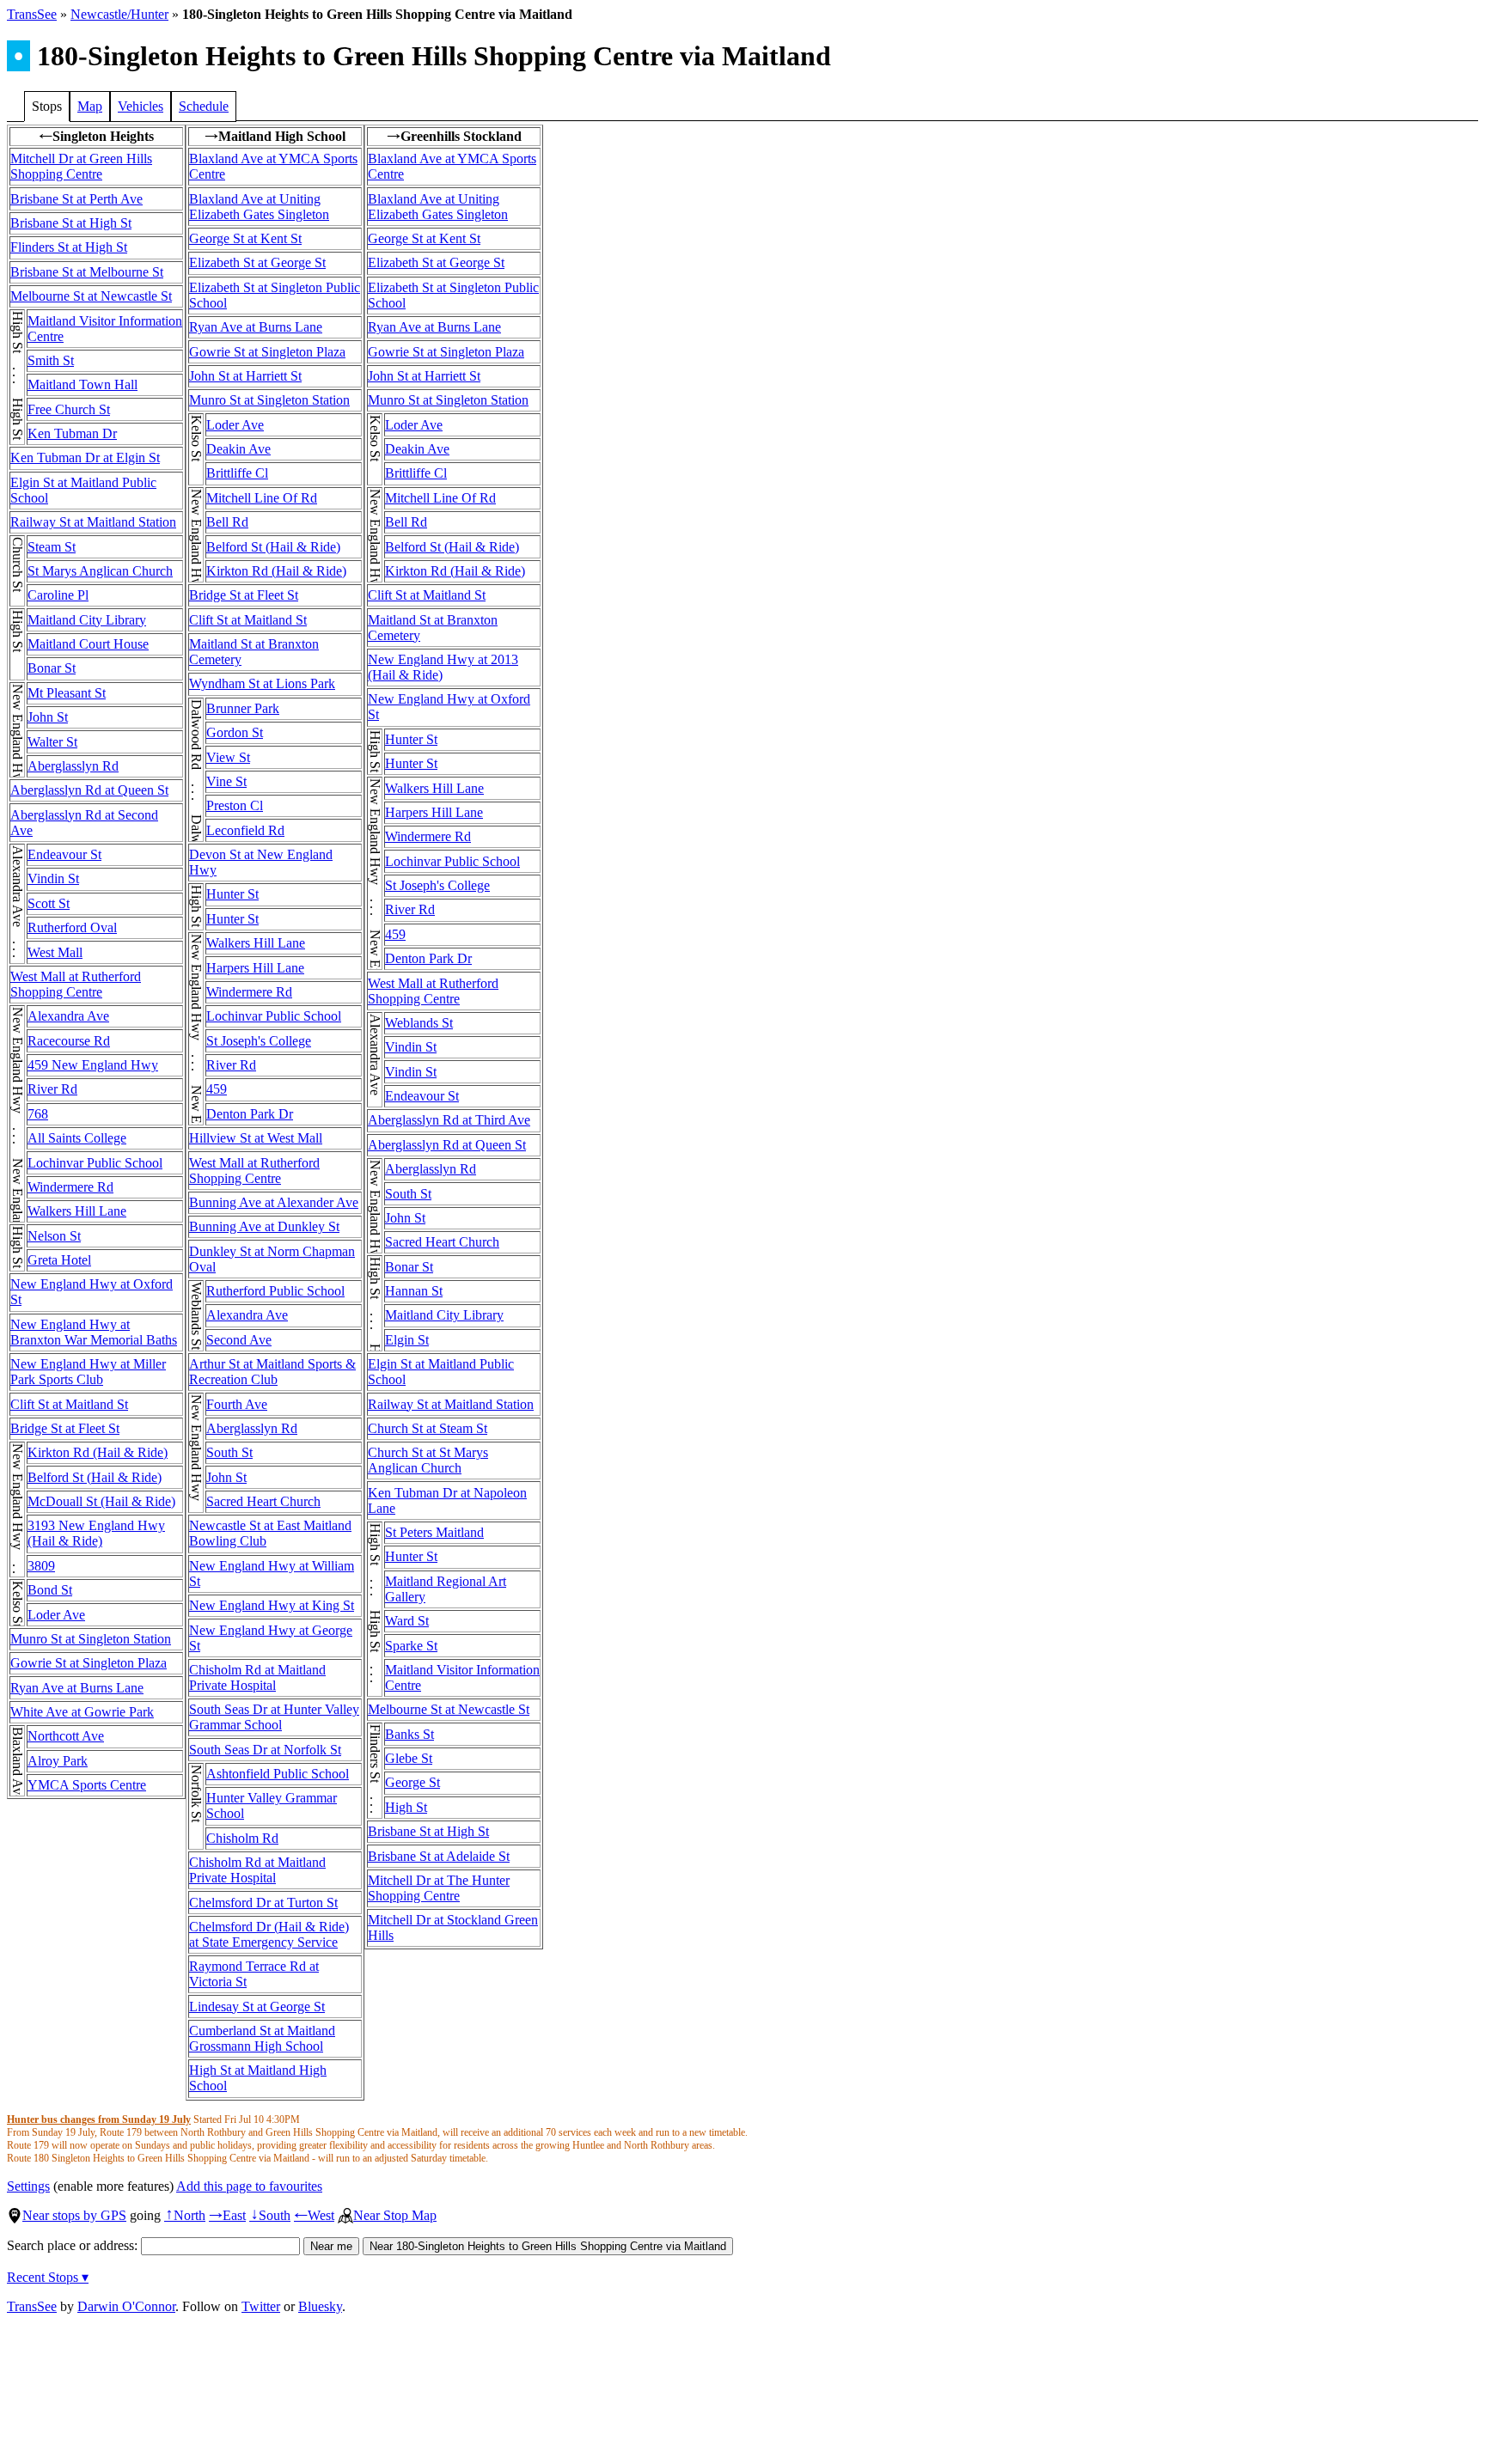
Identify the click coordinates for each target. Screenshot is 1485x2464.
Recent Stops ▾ (48, 2277)
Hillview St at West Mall (256, 1138)
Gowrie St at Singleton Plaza (89, 1663)
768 (38, 1114)
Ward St (407, 1621)
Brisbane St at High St (71, 223)
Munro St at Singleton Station (91, 1639)
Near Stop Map (395, 2215)
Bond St (50, 1590)
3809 (41, 1566)
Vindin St (53, 878)
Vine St (226, 781)
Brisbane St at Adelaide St (439, 1856)
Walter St (52, 742)
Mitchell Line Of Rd (262, 498)
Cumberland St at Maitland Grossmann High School (262, 2038)
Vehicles (141, 106)
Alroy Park (58, 1761)
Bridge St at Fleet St (65, 1428)
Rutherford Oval (72, 927)
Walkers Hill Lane (77, 1211)
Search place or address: (74, 2245)
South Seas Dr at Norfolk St (265, 1750)
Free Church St (69, 409)
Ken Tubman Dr (72, 433)
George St (412, 1782)
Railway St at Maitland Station (93, 522)
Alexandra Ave (68, 1016)
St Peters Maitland (434, 1532)
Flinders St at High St (69, 247)
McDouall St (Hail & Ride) (101, 1501)
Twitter (261, 2306)
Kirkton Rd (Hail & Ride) (98, 1452)
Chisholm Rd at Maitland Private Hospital (257, 1677)
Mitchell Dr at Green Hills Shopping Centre (81, 166)
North (185, 2215)
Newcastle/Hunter (119, 14)
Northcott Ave (66, 1736)
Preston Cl (235, 805)
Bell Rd (227, 522)
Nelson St (54, 1236)
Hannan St (414, 1291)
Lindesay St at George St (257, 2007)
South (270, 2215)
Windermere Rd (70, 1187)
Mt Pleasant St (67, 693)
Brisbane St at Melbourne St (87, 272)
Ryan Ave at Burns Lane (77, 1688)
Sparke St (411, 1646)
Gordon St (235, 732)
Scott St (49, 903)
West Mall (55, 952)
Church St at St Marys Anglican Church (428, 1460)
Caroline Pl (58, 595)
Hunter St (232, 894)
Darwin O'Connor (126, 2306)
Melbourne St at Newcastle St (91, 296)
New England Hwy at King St (272, 1605)
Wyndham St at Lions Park (262, 683)
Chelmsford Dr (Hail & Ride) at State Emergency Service (269, 1934)
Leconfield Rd (245, 830)
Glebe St (409, 1758)
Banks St (409, 1734)
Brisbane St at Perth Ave (76, 199)
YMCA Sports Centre (87, 1785)
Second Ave (239, 1340)
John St (48, 717)
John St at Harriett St (245, 376)
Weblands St (419, 1023)
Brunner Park (243, 708)
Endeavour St (64, 854)
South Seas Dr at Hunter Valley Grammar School (274, 1717)
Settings (28, 2186)
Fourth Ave (237, 1404)
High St (406, 1807)
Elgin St (407, 1340)
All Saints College (77, 1138)
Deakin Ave (238, 449)
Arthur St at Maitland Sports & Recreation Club (272, 1372)
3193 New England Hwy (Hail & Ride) (96, 1533)
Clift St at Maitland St (69, 1404)
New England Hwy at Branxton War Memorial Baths (94, 1332)
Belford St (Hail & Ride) (95, 1477)
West (314, 2215)
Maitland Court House (88, 644)
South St (229, 1452)
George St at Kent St (245, 238)
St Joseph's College (259, 1041)
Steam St (52, 547)
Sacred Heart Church (263, 1501)
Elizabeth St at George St (257, 262)
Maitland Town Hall (82, 384)
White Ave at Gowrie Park (82, 1712)
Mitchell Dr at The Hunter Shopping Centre (439, 1888)
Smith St (51, 360)
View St (228, 757)
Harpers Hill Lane (255, 968)
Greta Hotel (59, 1260)
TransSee (32, 14)
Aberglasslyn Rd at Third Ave (449, 1120)
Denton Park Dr (250, 1114)
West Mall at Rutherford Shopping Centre (76, 984)
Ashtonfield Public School (278, 1774)
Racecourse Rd (69, 1041)
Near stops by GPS (74, 2215)
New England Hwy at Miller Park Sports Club (88, 1372)
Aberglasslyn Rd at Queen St (89, 790)
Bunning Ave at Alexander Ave (274, 1202)
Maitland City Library (87, 620)
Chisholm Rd (242, 1838)
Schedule (204, 106)
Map (90, 106)
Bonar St (52, 668)
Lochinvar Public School (95, 1163)
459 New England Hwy (93, 1065)
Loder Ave (56, 1615)
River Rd (52, 1089)
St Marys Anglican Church (100, 571)
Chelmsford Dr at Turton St (263, 1903)
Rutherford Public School (275, 1291)
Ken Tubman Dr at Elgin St (85, 457)
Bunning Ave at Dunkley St (264, 1226)
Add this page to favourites (249, 2186)
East (227, 2215)
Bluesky (320, 2306)
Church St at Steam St (428, 1428)
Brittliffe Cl (237, 473)
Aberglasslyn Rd (73, 766)
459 (217, 1089)
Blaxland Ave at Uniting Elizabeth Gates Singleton (259, 207)
